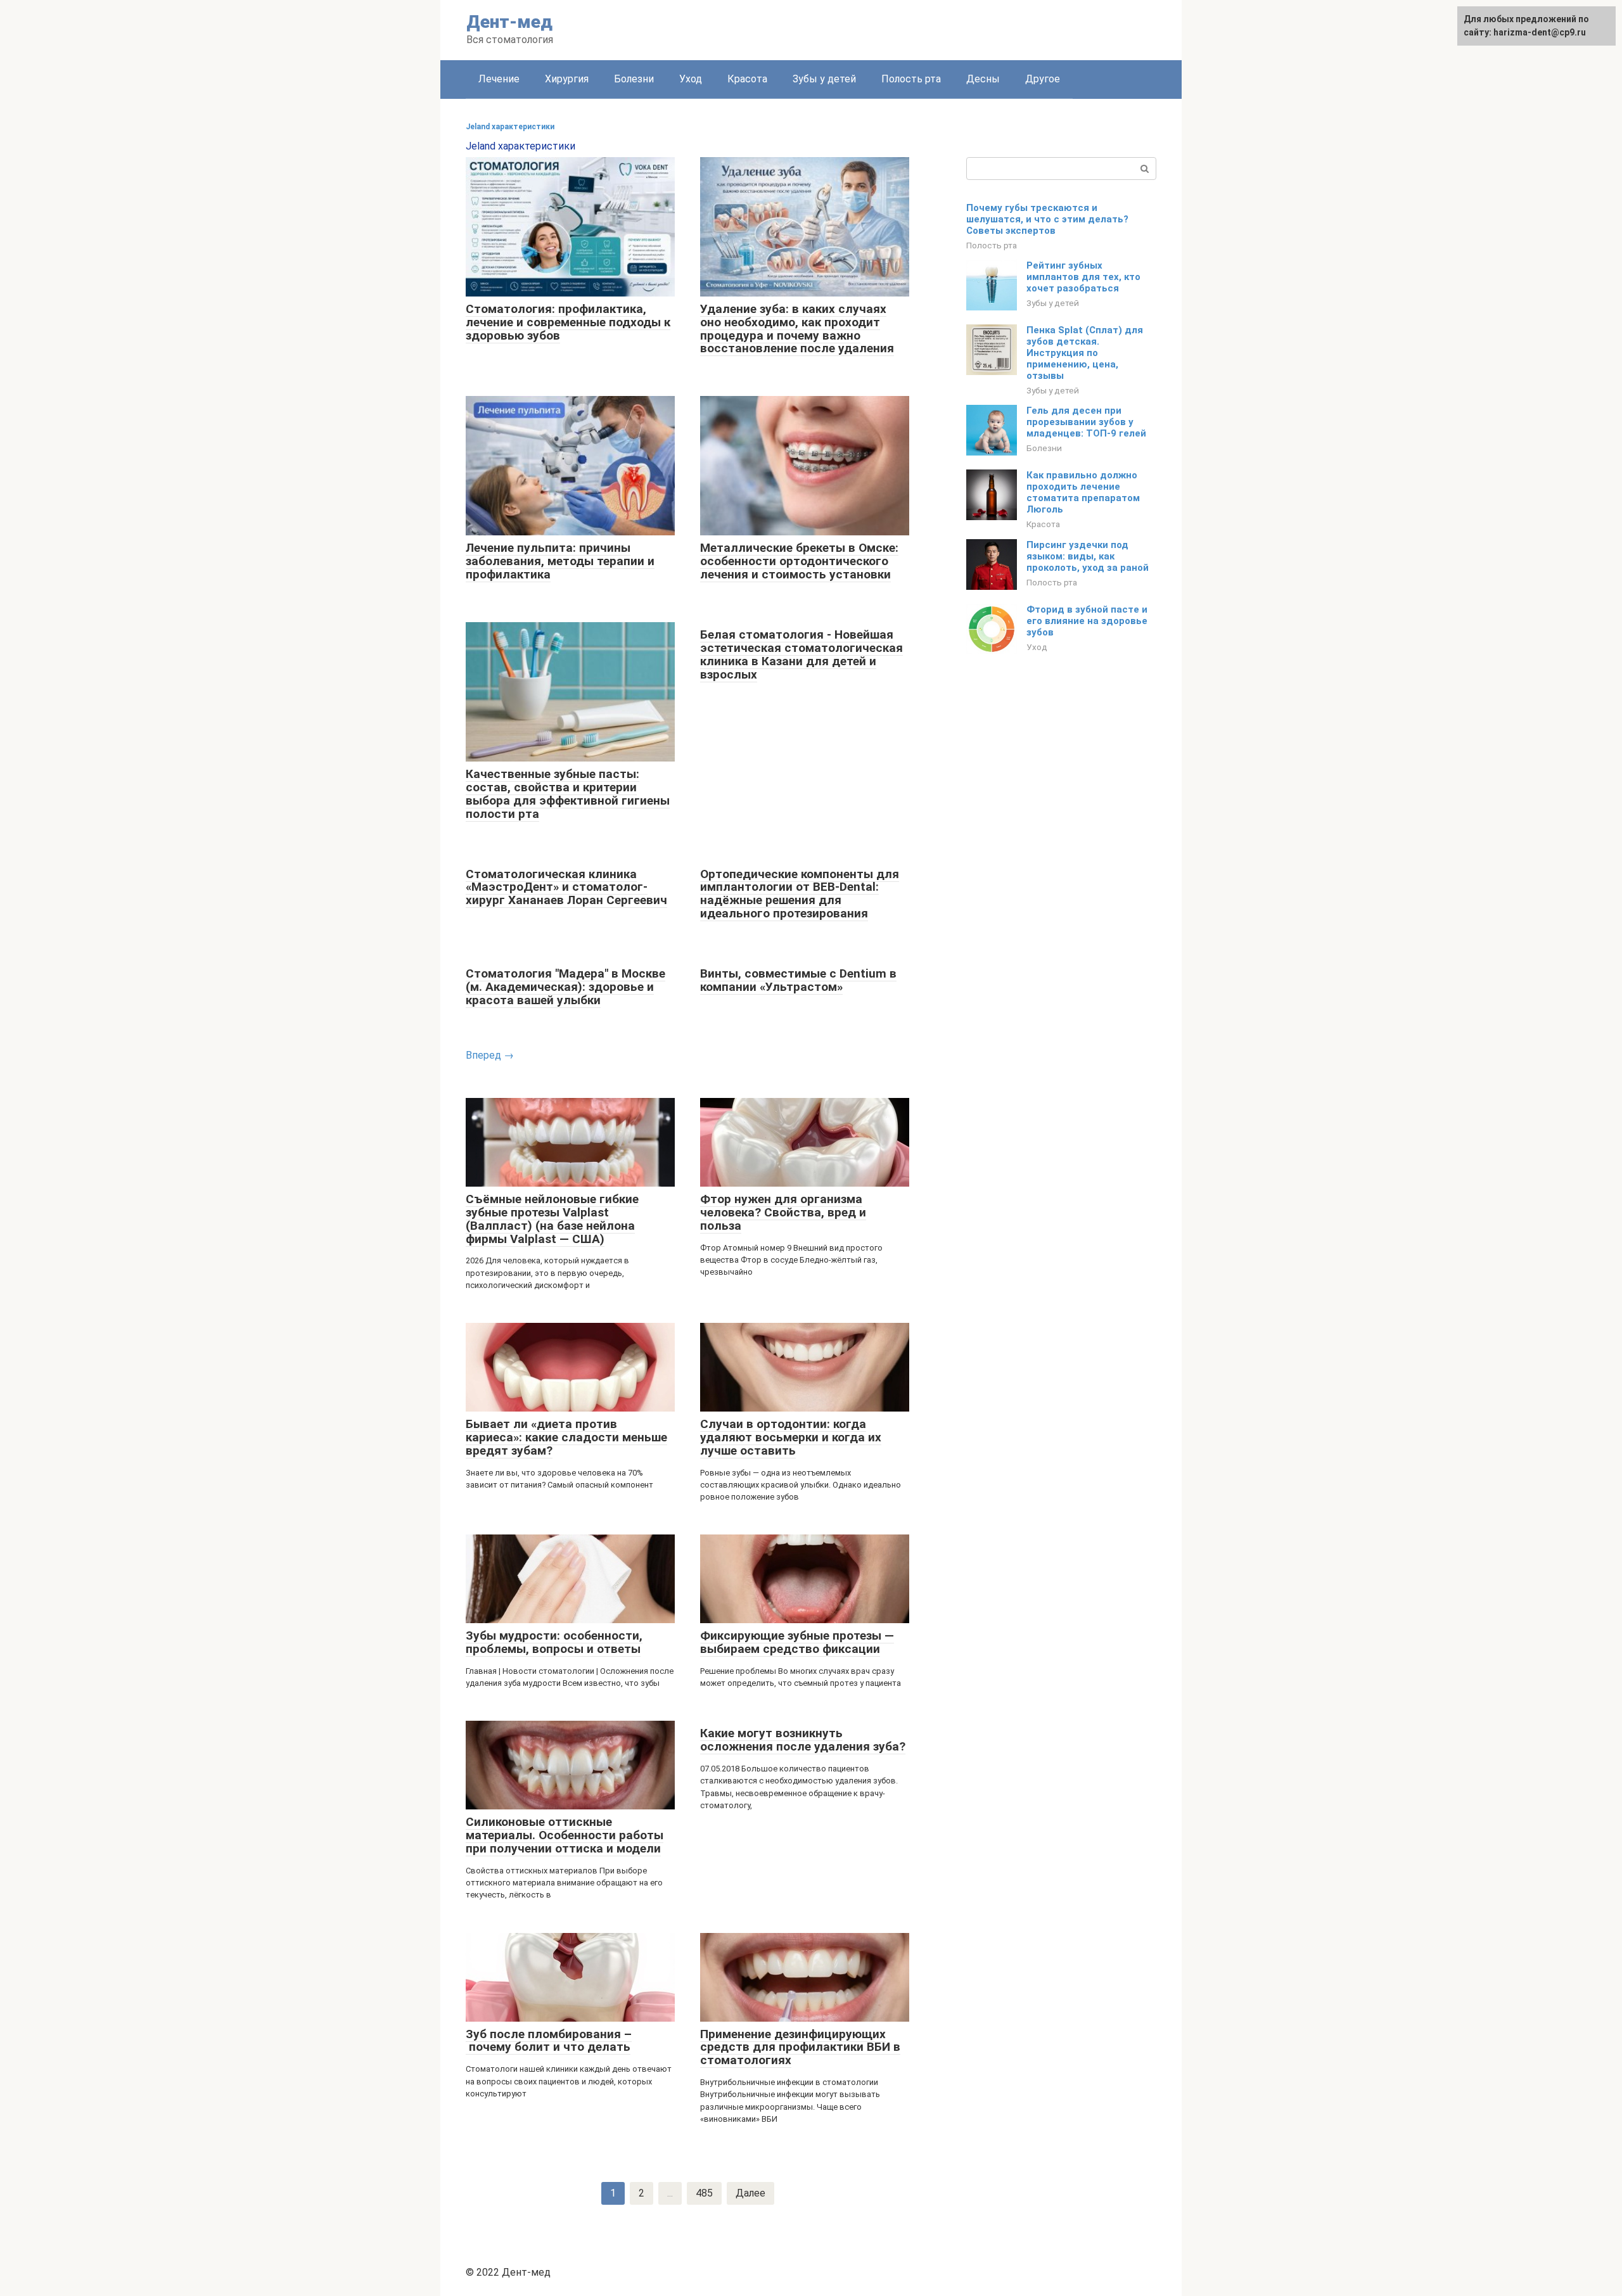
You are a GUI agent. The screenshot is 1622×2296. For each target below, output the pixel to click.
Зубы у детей (824, 79)
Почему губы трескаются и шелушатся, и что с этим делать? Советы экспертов (1047, 219)
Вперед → (490, 1055)
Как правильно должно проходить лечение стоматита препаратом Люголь (1083, 492)
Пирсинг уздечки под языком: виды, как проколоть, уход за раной (1088, 556)
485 (704, 2193)
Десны (983, 79)
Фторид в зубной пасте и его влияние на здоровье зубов (1087, 621)
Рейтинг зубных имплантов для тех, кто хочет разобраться (1083, 277)
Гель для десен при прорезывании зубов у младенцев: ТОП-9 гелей (1086, 422)
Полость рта (911, 79)
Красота (747, 79)
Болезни (634, 79)
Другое (1043, 79)
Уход (691, 79)
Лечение (499, 79)
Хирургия (567, 79)
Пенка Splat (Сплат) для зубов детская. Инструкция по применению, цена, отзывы (1085, 353)
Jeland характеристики (510, 127)
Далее (750, 2193)
